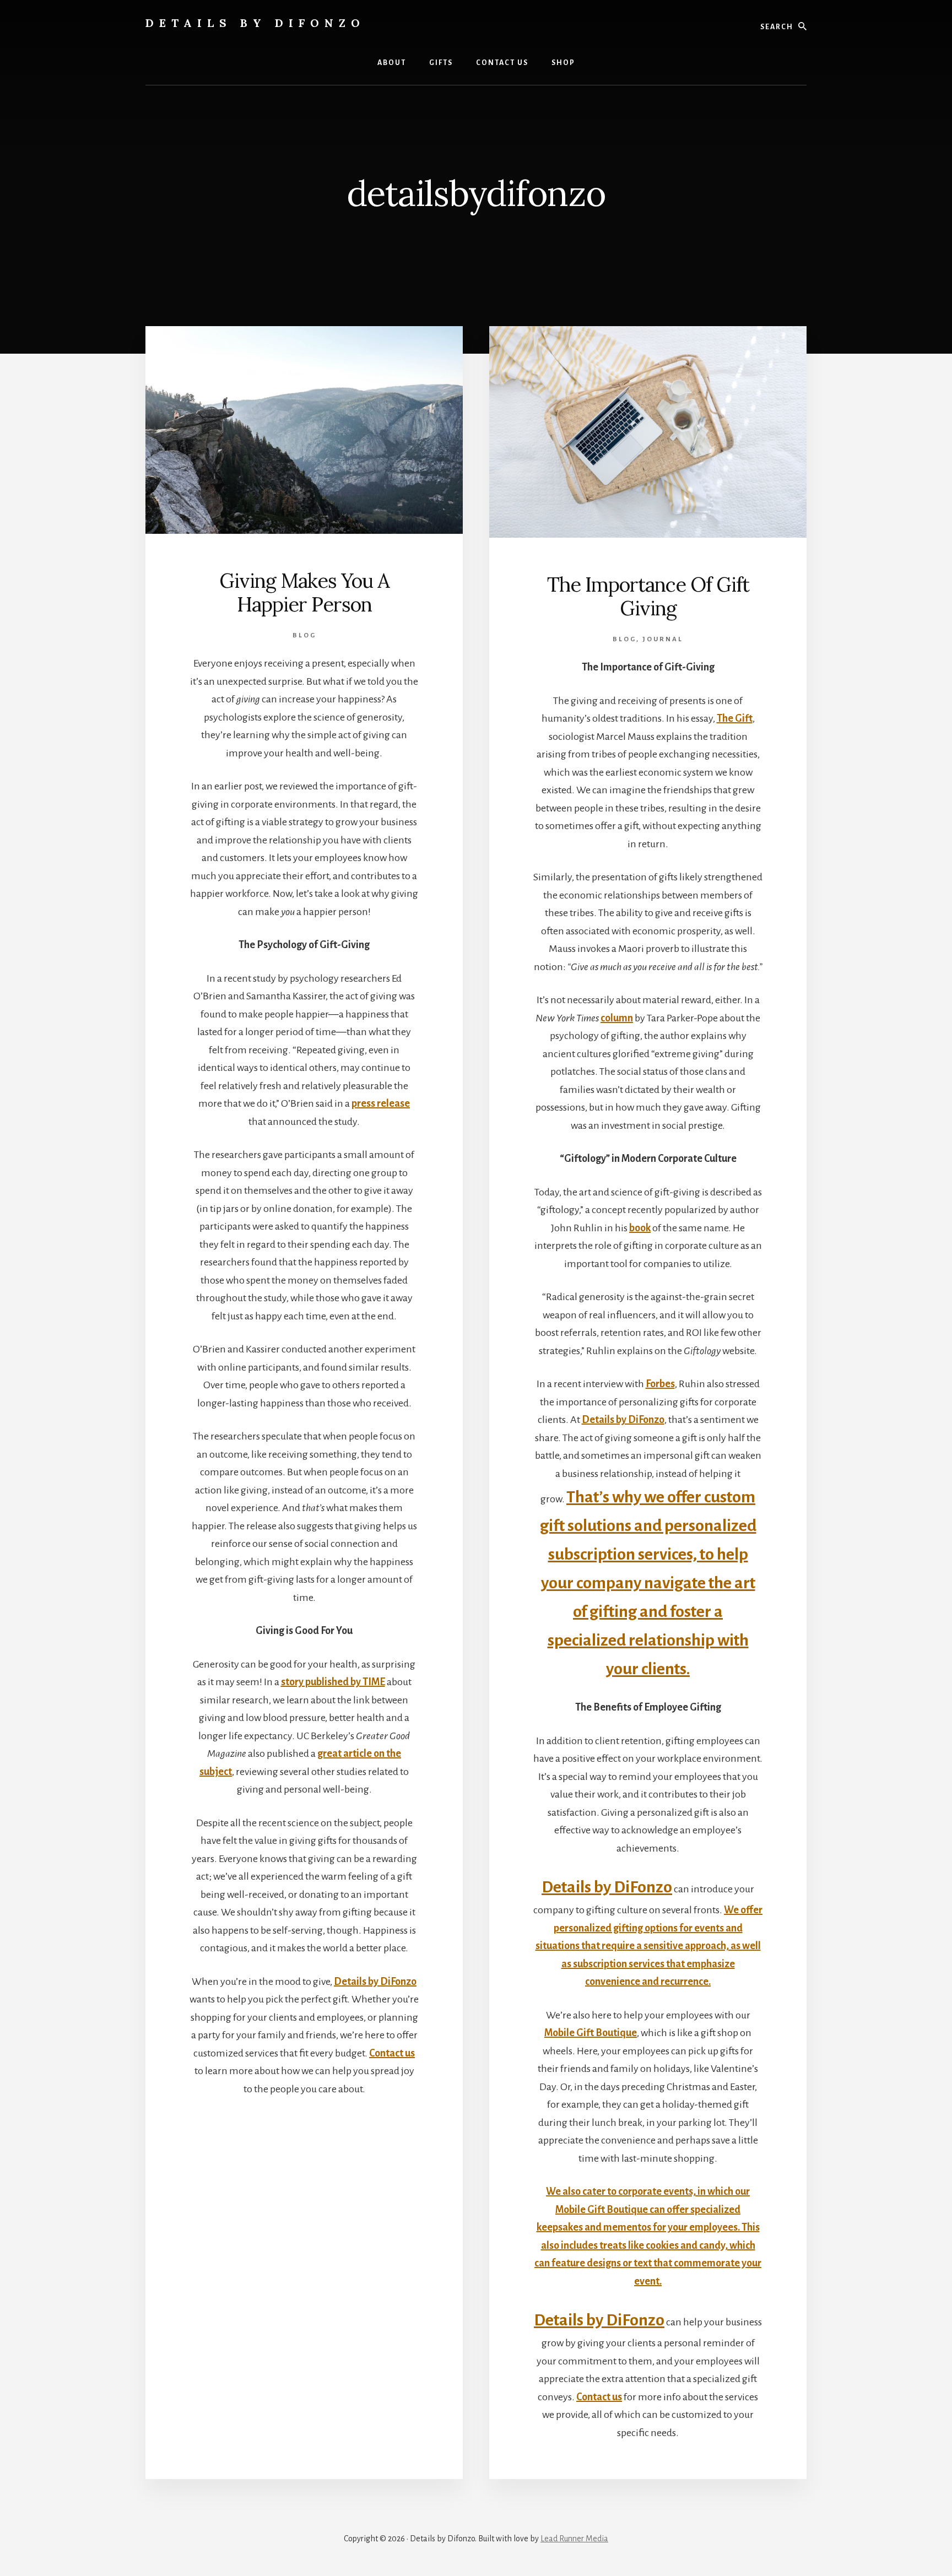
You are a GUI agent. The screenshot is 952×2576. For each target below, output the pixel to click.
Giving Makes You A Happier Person (304, 592)
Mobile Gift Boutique (591, 2033)
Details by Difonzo (255, 23)
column (617, 1018)
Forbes (660, 1384)
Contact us (392, 2053)
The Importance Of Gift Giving (648, 596)
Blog (304, 635)
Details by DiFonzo (375, 1982)
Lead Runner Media (574, 2539)
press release (381, 1103)
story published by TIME (333, 1682)
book (640, 1228)
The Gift (735, 718)
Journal (663, 639)
